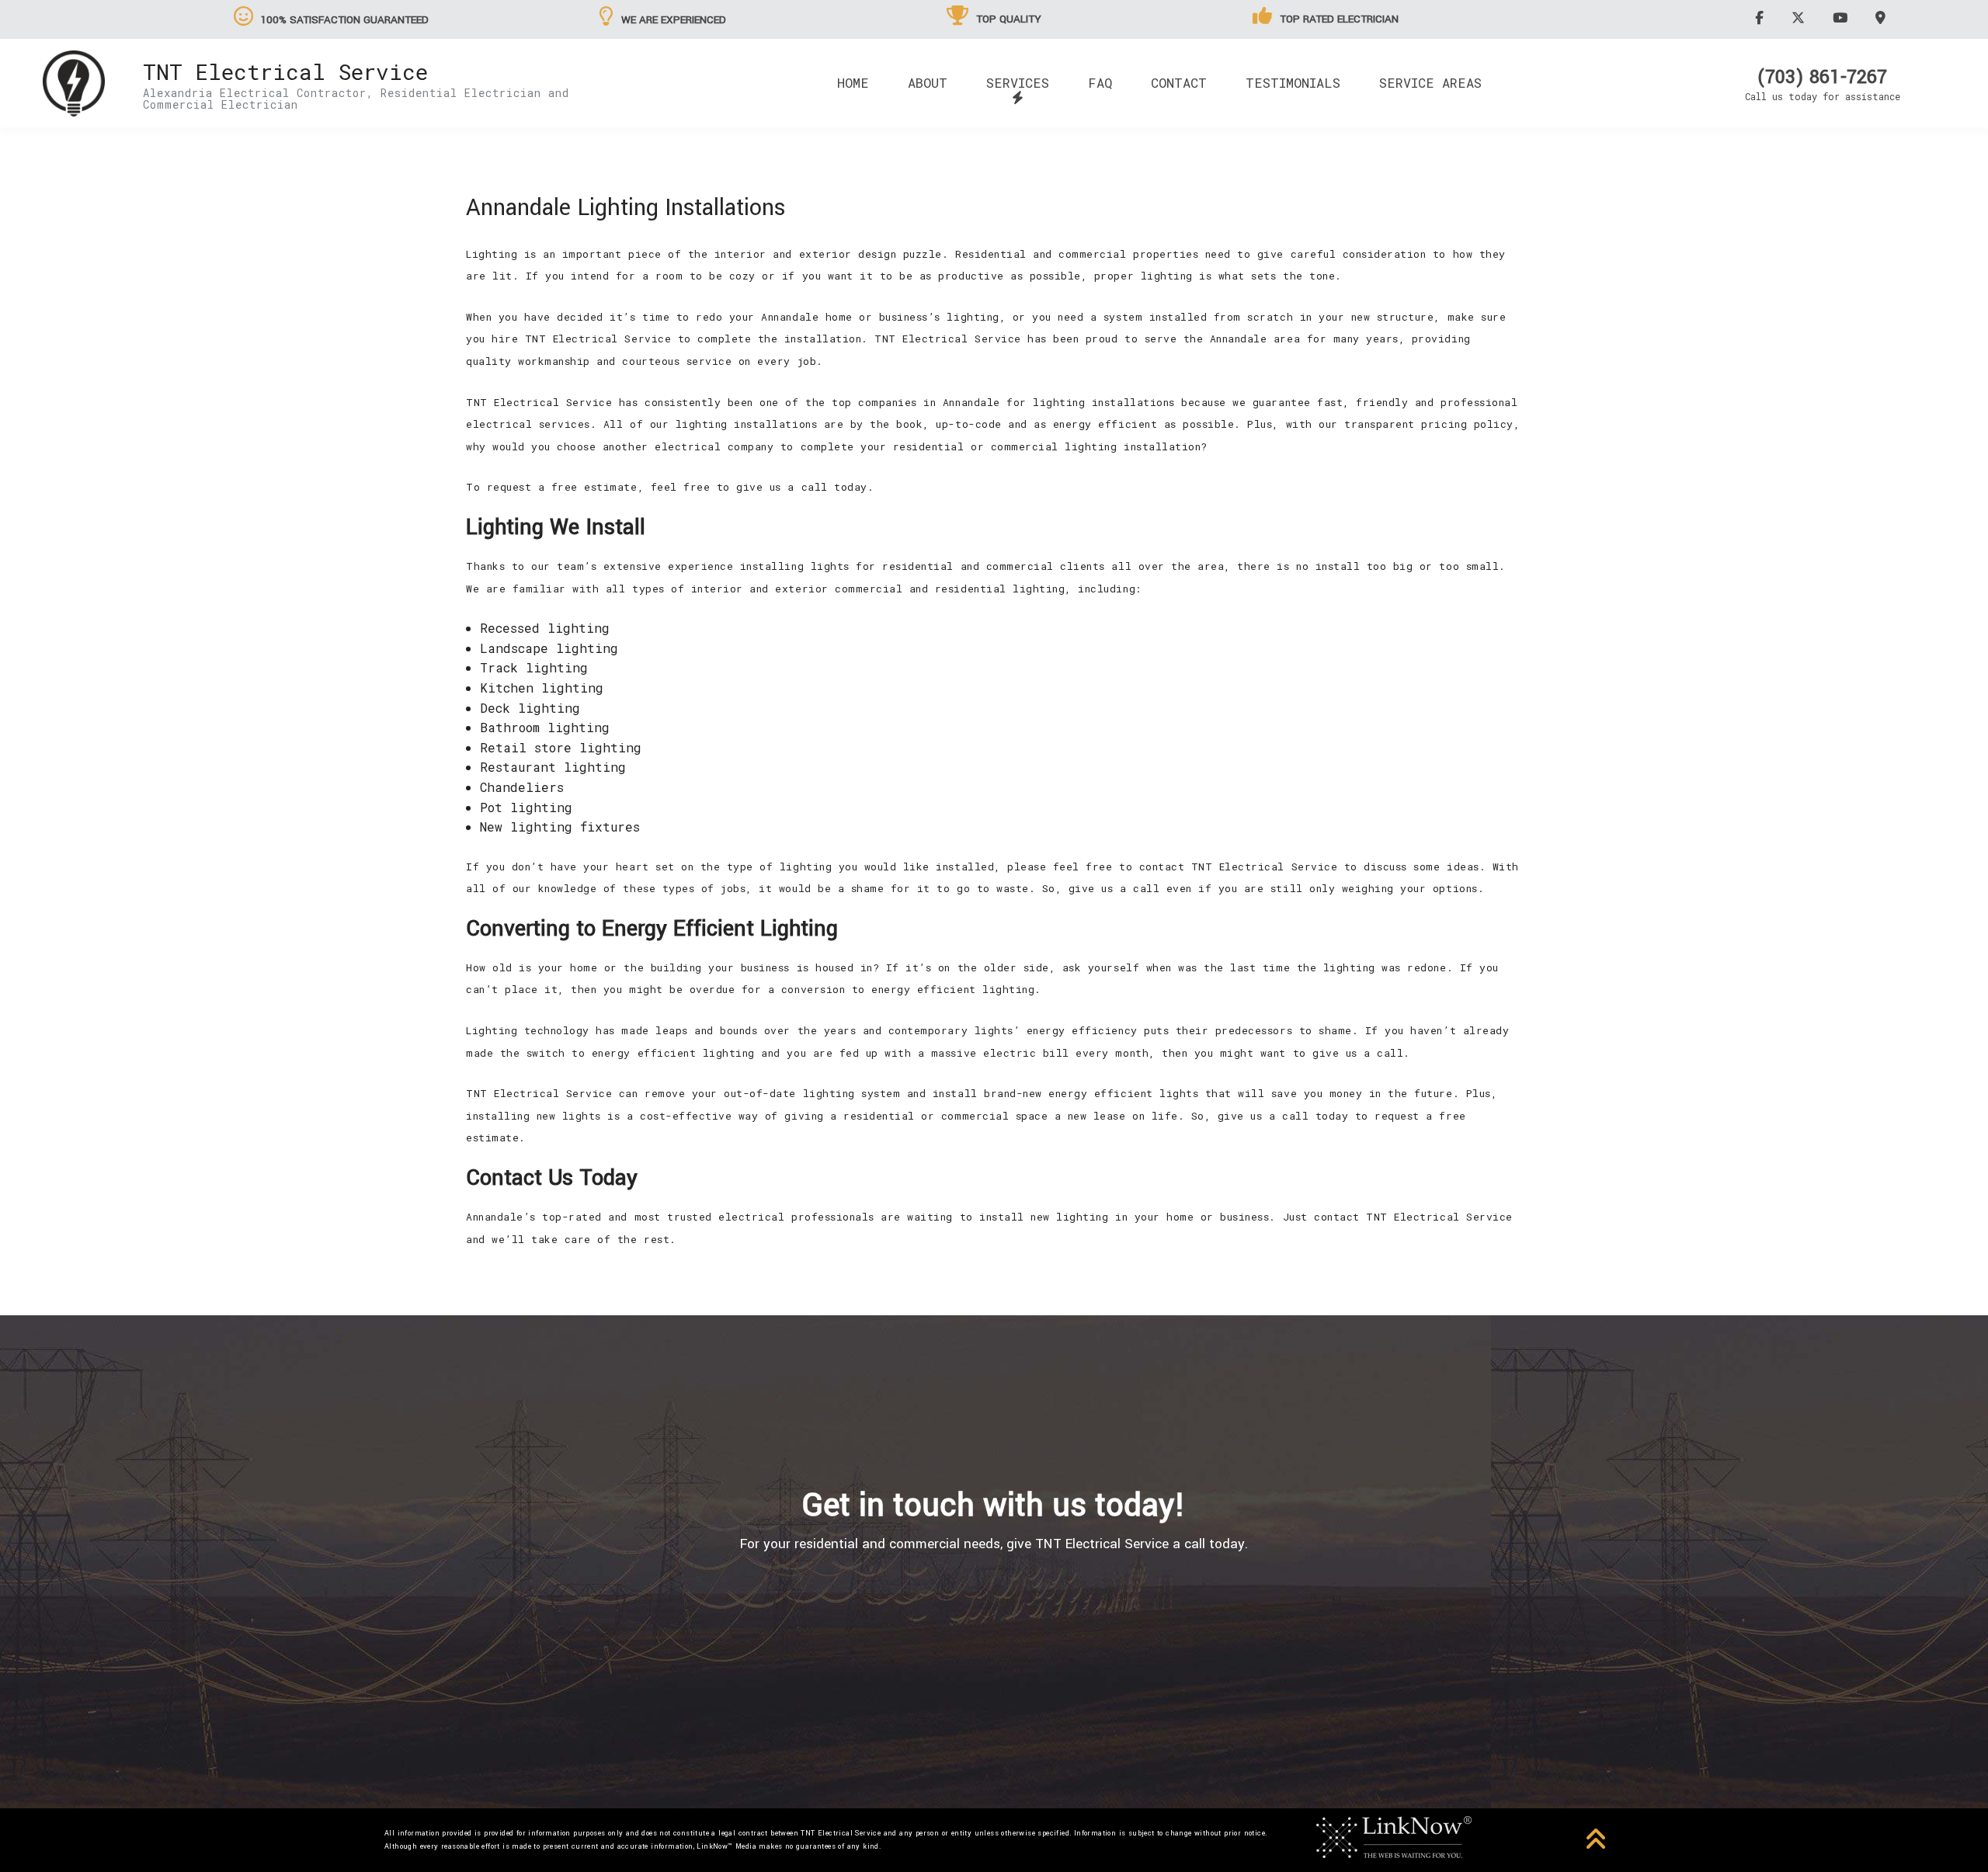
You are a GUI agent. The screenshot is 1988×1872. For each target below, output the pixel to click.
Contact (1179, 83)
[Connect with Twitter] (1800, 17)
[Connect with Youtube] (1842, 17)
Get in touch (994, 1633)
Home (853, 83)
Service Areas (1430, 83)
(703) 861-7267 (1822, 78)
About (928, 83)
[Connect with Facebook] (1762, 17)
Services (1018, 83)
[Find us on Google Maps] (1883, 17)
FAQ (1100, 83)
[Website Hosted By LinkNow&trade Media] (1394, 1836)
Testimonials (1293, 83)
